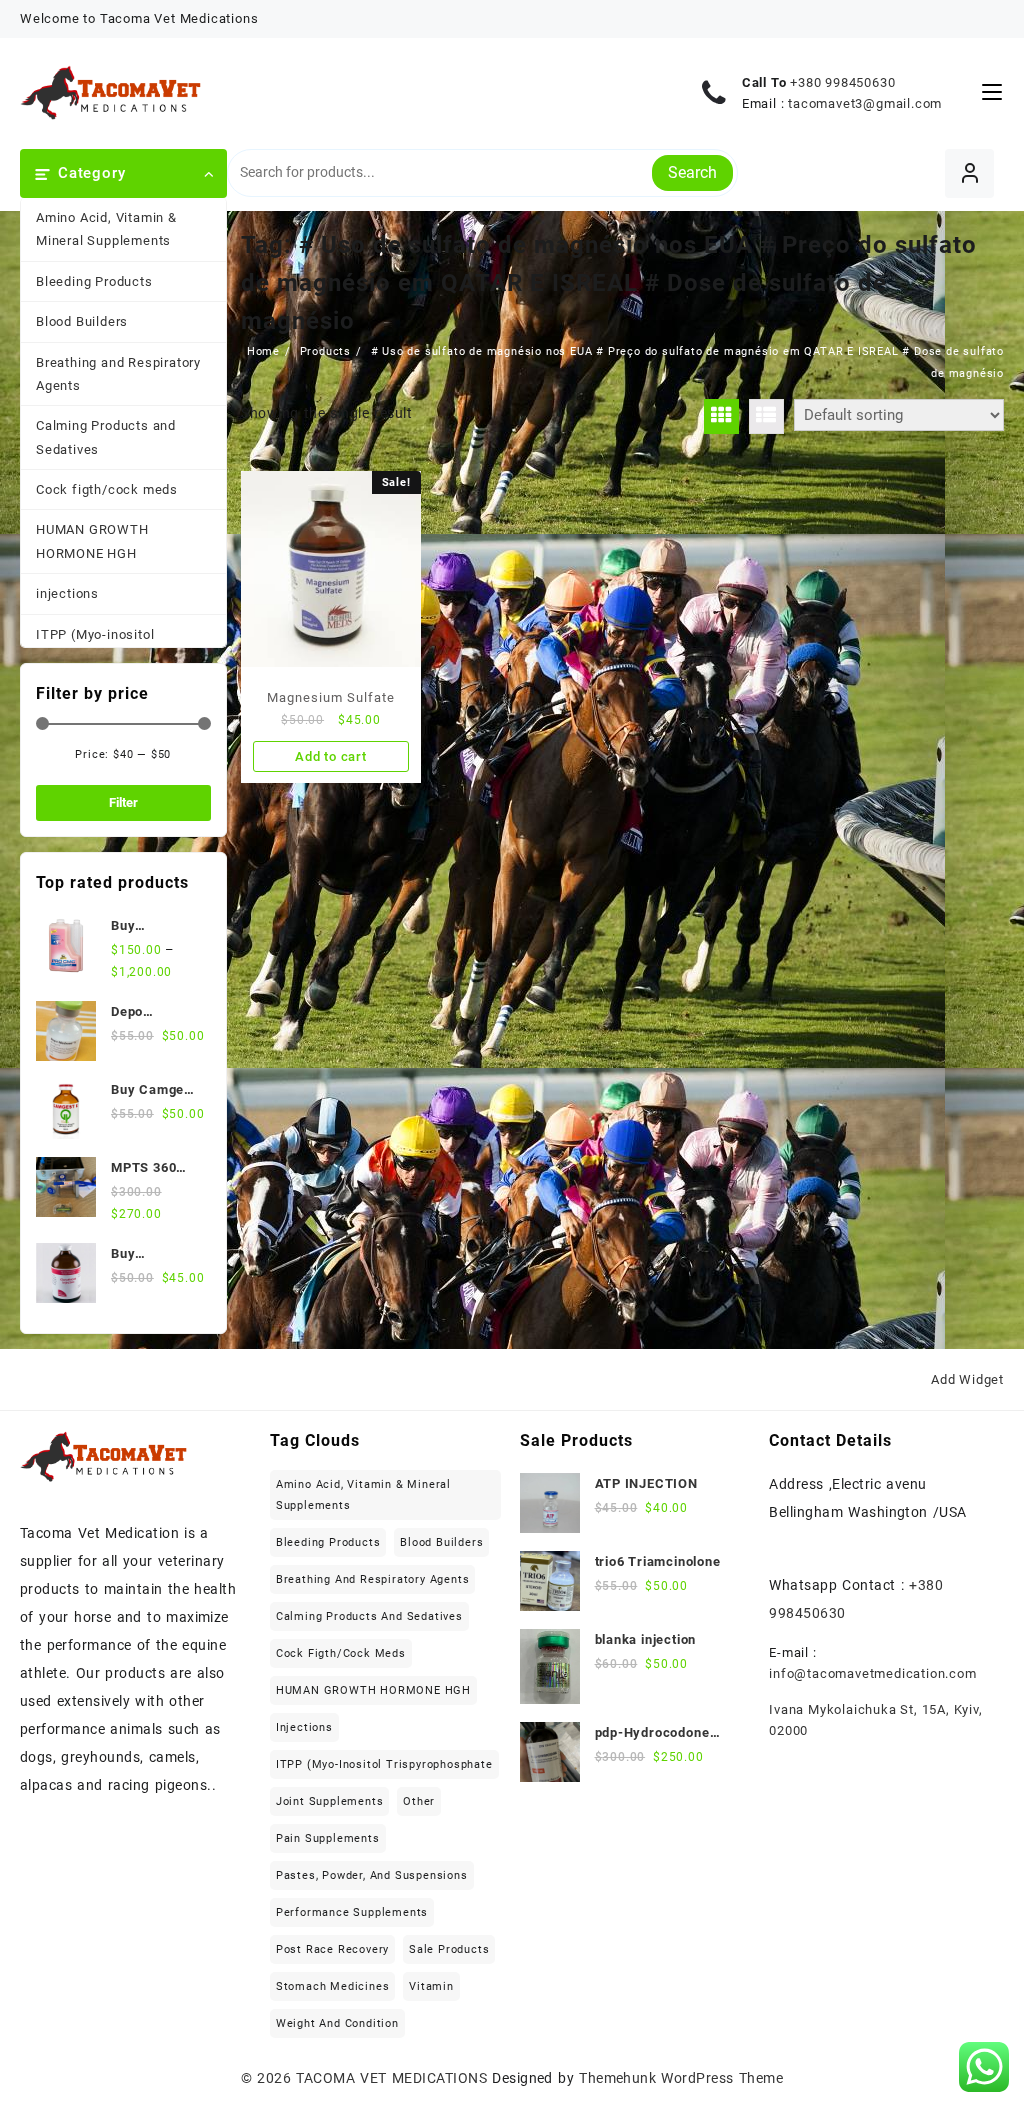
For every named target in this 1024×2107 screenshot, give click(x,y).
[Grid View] (721, 416)
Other (419, 1801)
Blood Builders (82, 321)
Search (692, 172)
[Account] (969, 173)
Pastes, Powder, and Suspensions (372, 1875)
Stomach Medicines (333, 1986)
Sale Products (449, 1949)
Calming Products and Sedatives (106, 437)
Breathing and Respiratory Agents (118, 374)
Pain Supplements (328, 1838)
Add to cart (331, 756)
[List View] (766, 416)
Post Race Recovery (332, 1949)
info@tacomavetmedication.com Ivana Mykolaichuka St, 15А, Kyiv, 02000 (875, 1702)
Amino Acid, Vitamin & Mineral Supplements (106, 229)
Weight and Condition (337, 2023)
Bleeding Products (94, 281)
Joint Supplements (330, 1801)
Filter (123, 802)
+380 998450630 (842, 82)
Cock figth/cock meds (107, 489)
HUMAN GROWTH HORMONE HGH (92, 541)
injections (67, 593)
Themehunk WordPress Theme (681, 2078)
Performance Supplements (352, 1912)
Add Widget (967, 1379)
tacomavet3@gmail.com (865, 103)
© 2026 (269, 2078)
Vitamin (431, 1986)
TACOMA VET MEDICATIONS (391, 2078)
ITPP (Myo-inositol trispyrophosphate (95, 646)
